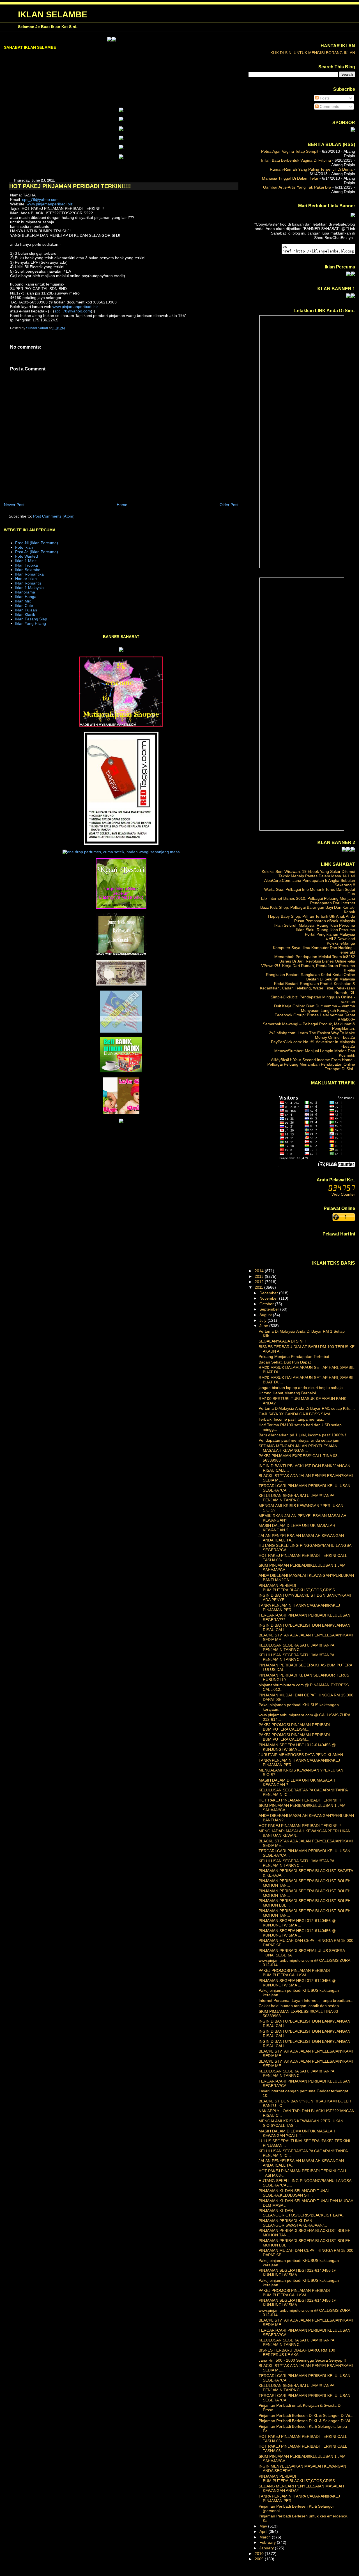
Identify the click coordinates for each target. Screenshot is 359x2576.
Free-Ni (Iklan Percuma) (37, 543)
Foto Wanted (27, 556)
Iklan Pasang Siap (31, 619)
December (269, 1293)
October (267, 1304)
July (264, 1320)
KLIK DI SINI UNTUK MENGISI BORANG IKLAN (313, 53)
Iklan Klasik (25, 615)
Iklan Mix (23, 601)
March (266, 2537)
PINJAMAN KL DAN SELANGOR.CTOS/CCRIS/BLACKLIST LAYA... (302, 2213)
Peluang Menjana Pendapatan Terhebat (294, 1357)
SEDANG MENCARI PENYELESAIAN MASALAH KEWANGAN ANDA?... (301, 2488)
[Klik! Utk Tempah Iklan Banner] (71, 40)
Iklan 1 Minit (26, 561)
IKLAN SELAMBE (53, 14)
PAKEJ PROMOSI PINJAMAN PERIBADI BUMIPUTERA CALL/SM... (294, 1727)
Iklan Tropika (27, 565)
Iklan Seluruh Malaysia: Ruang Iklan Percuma (315, 925)
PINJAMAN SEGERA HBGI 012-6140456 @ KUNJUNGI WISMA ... (297, 1747)
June (264, 1326)
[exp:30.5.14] (121, 111)
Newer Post (14, 505)
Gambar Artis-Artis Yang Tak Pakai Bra (297, 187)
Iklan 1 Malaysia (29, 588)
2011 (259, 1287)
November (269, 1298)
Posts (324, 98)
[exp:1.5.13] (348, 296)
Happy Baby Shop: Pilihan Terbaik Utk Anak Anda (312, 916)
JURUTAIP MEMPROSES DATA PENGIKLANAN (301, 1755)
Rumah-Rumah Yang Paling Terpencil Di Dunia (311, 169)
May (264, 2526)
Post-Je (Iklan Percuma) (37, 552)
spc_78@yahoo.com (40, 200)
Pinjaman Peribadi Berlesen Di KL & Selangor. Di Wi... (306, 2415)
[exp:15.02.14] (121, 120)
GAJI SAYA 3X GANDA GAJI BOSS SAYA (294, 1414)
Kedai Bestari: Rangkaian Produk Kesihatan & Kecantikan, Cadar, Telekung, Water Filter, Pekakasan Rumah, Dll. (308, 988)
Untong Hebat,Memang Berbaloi (287, 1393)
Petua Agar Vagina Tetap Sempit (290, 151)
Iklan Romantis (28, 583)
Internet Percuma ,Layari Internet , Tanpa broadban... (306, 2000)
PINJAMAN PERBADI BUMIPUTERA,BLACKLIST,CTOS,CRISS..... (300, 1588)
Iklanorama (25, 592)
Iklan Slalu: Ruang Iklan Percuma (326, 930)
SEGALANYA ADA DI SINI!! (282, 1341)
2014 (260, 1271)
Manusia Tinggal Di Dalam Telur (290, 178)
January (267, 2548)
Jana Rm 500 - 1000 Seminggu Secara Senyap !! (302, 2360)
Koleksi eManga (341, 943)
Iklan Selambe (28, 570)
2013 (260, 1276)
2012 (260, 1282)
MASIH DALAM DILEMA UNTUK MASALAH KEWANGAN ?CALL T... (297, 2133)
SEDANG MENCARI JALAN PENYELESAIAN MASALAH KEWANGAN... (298, 1448)
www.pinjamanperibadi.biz (50, 204)
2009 (260, 2559)
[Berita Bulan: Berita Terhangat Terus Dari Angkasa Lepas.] (353, 130)
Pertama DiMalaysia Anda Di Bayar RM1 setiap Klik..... (307, 1408)
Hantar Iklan (26, 579)
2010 (260, 2554)
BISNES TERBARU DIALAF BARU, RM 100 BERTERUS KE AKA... (297, 2352)
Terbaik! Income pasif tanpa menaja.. (291, 1419)
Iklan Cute (24, 606)
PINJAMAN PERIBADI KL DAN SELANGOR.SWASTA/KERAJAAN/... (293, 2223)
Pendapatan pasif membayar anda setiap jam (299, 1440)
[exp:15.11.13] (66, 40)
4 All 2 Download (340, 939)
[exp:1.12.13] (344, 850)
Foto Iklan (24, 547)
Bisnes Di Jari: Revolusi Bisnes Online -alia (317, 961)
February (268, 2542)
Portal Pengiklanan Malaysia (330, 934)
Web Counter (343, 1194)
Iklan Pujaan (26, 610)
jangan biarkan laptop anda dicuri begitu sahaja (301, 1388)
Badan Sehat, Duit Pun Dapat (285, 1362)
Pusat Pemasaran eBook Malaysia (325, 921)
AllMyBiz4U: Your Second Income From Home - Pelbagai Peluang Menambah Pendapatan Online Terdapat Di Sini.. (311, 1064)
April (264, 2531)
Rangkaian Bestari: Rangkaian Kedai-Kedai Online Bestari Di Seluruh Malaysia (310, 977)
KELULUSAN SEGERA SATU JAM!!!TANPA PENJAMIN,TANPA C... (296, 1498)
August (266, 1315)
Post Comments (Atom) (54, 516)
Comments (329, 106)
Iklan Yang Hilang (31, 623)
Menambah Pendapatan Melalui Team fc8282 (315, 957)
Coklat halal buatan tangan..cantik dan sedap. (299, 2006)
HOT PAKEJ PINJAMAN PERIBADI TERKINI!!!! (300, 1800)
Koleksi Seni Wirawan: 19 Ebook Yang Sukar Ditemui (308, 871)
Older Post (229, 505)
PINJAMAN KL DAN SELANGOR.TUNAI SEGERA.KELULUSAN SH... (294, 2193)
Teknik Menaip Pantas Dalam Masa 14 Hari (317, 876)
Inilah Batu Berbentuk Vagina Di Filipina (296, 160)
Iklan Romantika (29, 574)
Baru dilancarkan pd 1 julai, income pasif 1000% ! (302, 1435)
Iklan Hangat (26, 597)
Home (122, 505)
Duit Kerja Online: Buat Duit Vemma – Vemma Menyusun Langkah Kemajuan (315, 1008)
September (270, 1309)
